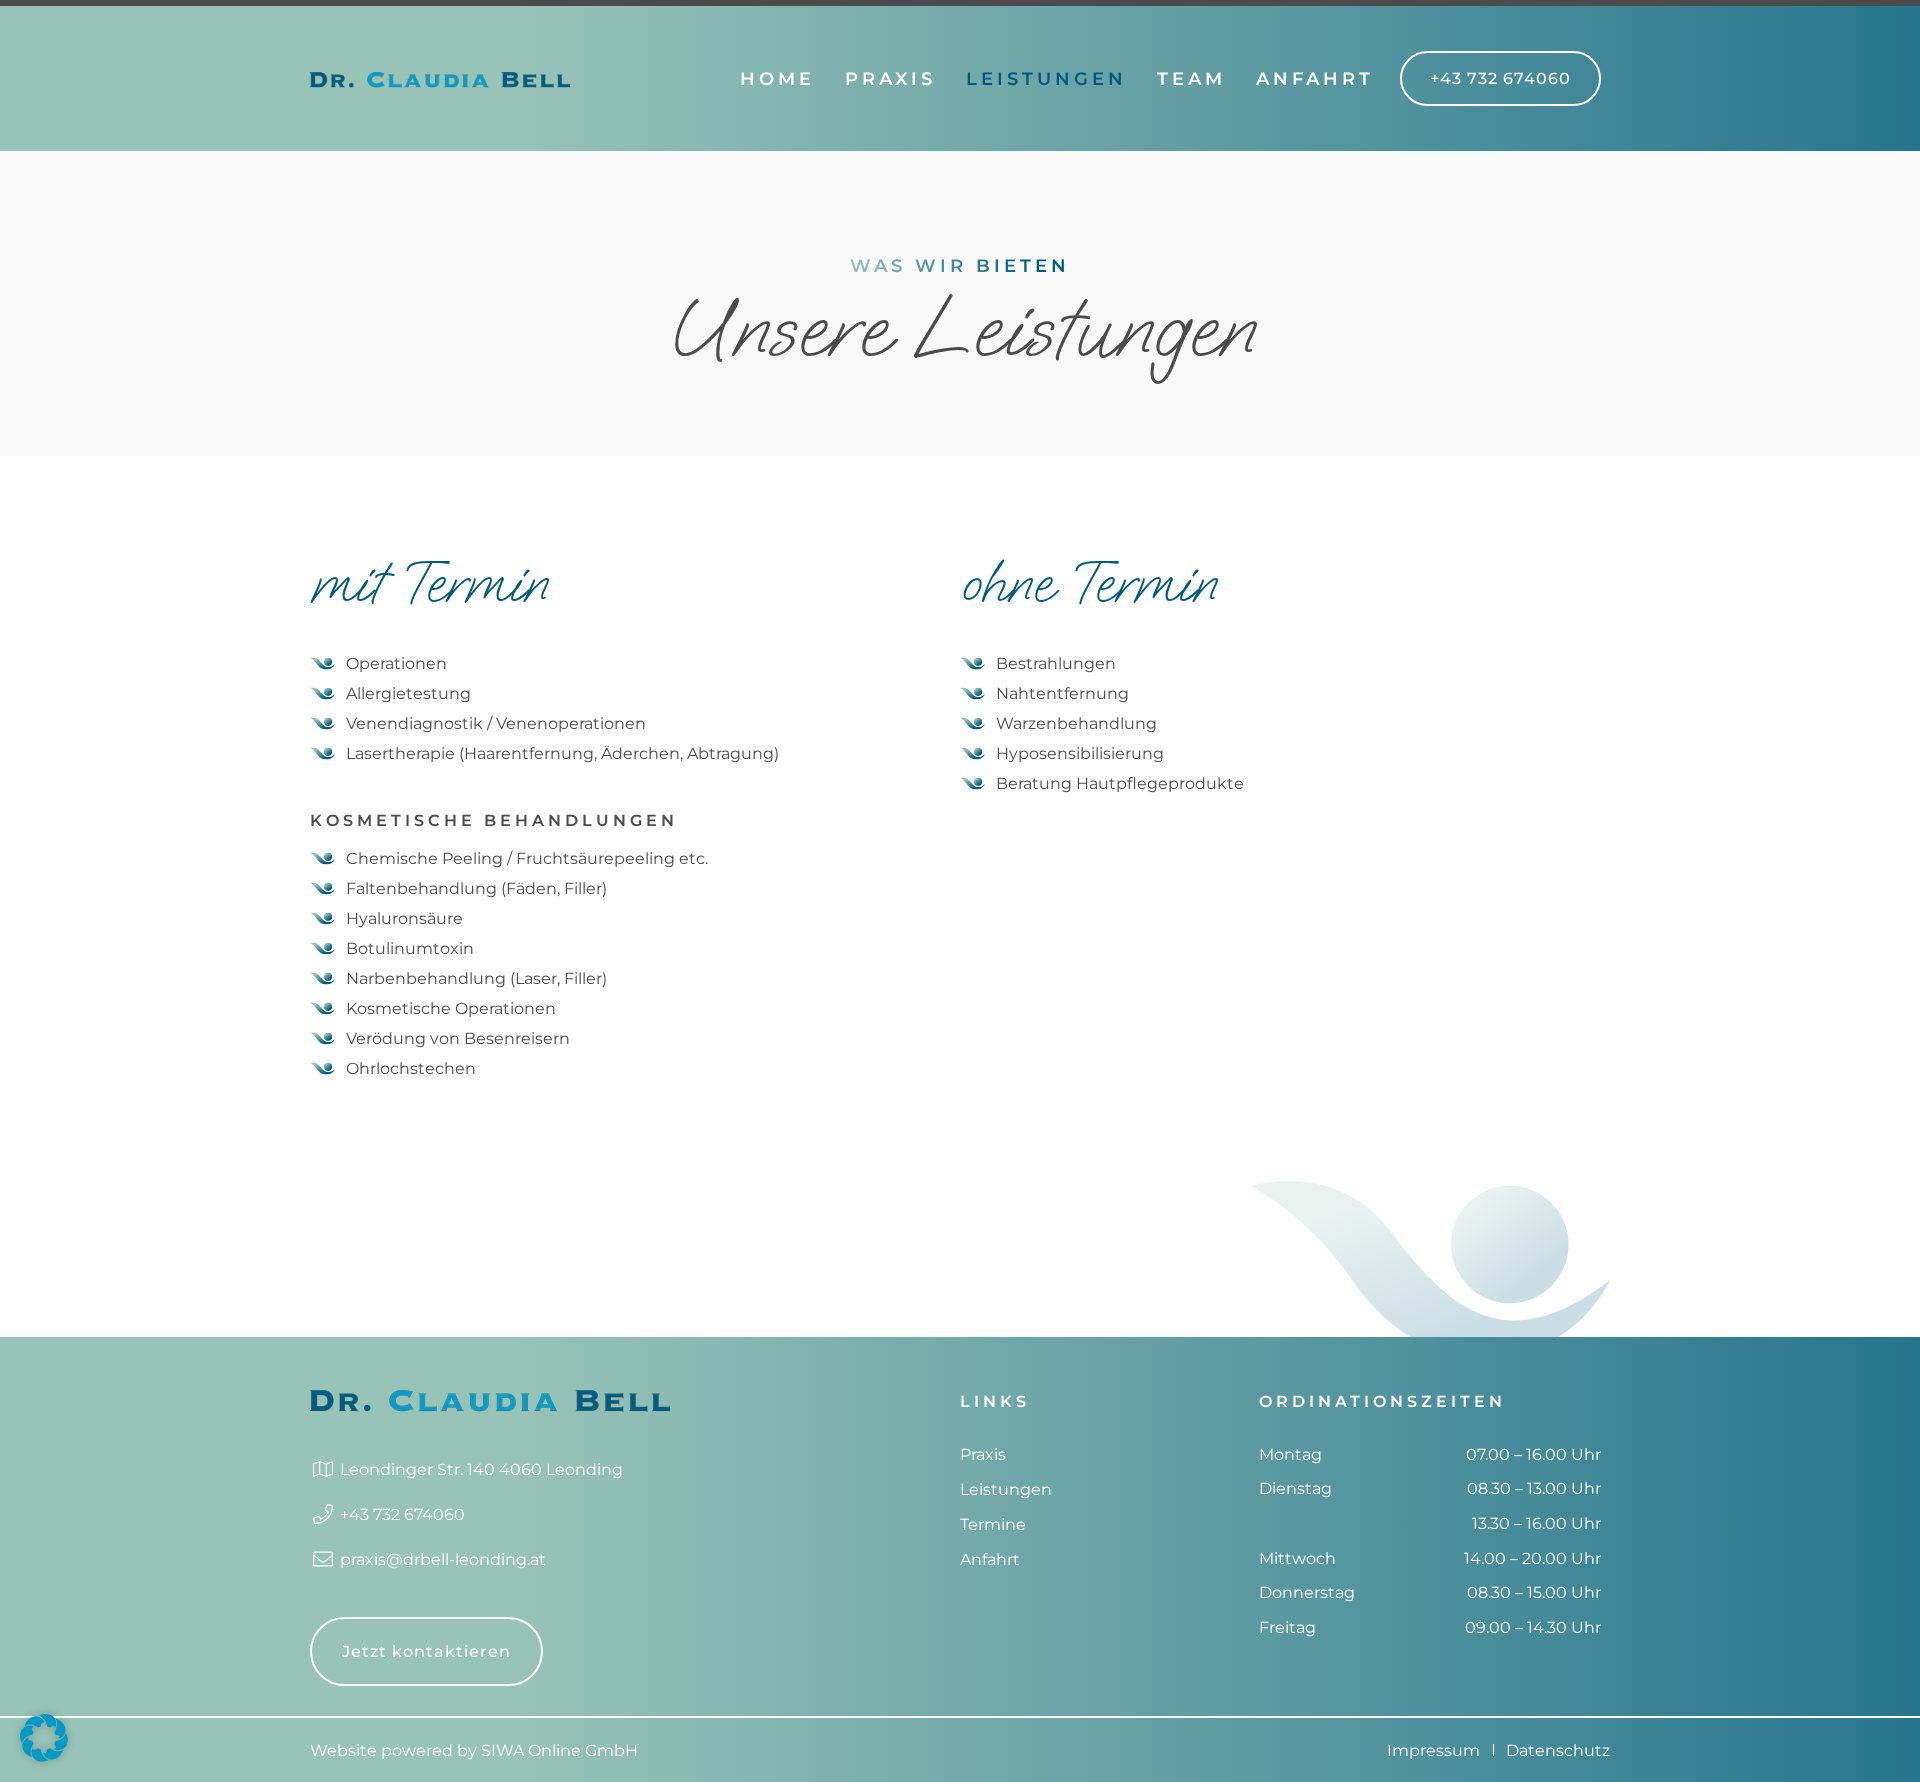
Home (777, 79)
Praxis (890, 79)
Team (1191, 79)
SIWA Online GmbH (559, 1750)
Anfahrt (1315, 79)
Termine (993, 1524)
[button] (44, 1738)
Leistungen (1046, 79)
